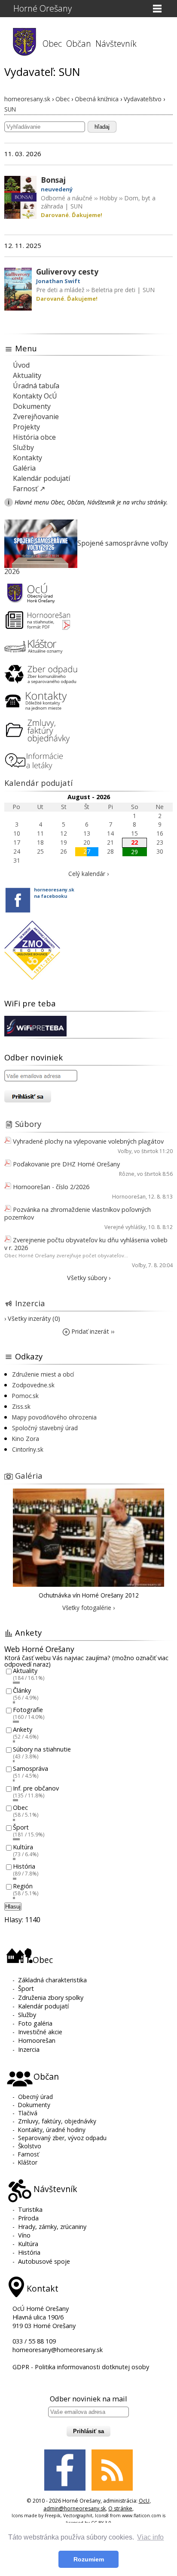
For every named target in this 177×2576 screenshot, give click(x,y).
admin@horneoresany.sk (75, 2508)
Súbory (28, 1124)
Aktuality (27, 375)
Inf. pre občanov (36, 1788)
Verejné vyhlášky (125, 1227)
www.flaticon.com (142, 2516)
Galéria (24, 468)
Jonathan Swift (58, 281)
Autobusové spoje (44, 2261)
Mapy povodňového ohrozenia (54, 1417)
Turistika (30, 2209)
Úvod (21, 365)
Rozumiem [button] (89, 2559)
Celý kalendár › (88, 874)
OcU (144, 2501)
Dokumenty (32, 406)
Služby (23, 447)
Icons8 (102, 2516)
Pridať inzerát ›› (92, 1331)
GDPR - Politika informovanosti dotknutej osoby (81, 2367)
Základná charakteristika (52, 1980)
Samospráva (31, 1769)
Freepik (53, 2516)
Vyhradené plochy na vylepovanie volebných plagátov (88, 1141)
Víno (24, 2235)
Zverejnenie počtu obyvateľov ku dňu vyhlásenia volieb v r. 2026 (86, 1244)
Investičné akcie (40, 2032)
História (24, 1867)
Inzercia (30, 1303)
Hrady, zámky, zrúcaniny (52, 2227)
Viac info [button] (150, 2537)
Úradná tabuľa (36, 386)
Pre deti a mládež (60, 290)
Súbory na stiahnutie (42, 1749)
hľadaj (102, 127)
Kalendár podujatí (41, 478)
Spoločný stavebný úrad (45, 1428)
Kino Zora (26, 1439)
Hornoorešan (129, 1197)
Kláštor (28, 2162)
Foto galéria (35, 2023)
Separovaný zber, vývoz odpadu (62, 2138)
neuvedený (57, 189)
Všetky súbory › (89, 1278)
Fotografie (28, 1710)
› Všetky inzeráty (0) (32, 1318)
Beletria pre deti (113, 290)
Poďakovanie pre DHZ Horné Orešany (66, 1164)
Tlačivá (28, 2113)
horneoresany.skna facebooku (54, 893)
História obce (34, 437)
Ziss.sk (21, 1406)
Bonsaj (53, 180)
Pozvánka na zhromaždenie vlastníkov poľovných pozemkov (78, 1213)
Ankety (23, 1729)
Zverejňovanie (36, 417)
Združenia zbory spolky (51, 1998)
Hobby (108, 198)
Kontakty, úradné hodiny (52, 2130)
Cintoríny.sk (28, 1449)
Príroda (28, 2218)
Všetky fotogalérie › (88, 1608)
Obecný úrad (35, 2097)
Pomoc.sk (25, 1396)
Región (23, 1886)
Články (22, 1690)
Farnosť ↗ (29, 489)
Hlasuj (13, 1907)
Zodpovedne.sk (33, 1385)
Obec (20, 1808)
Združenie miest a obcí (43, 1374)
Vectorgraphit (78, 2516)
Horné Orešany (43, 8)
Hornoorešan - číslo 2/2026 (51, 1187)
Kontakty (27, 458)
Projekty (26, 427)
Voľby (125, 1151)
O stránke (120, 2508)
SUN (76, 206)
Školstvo (30, 2146)
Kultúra (23, 1847)
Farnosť (29, 2154)
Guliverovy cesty (67, 272)
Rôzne (127, 1174)
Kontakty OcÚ (35, 396)
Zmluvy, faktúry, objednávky (57, 2121)
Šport (21, 1827)
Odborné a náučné (67, 198)
